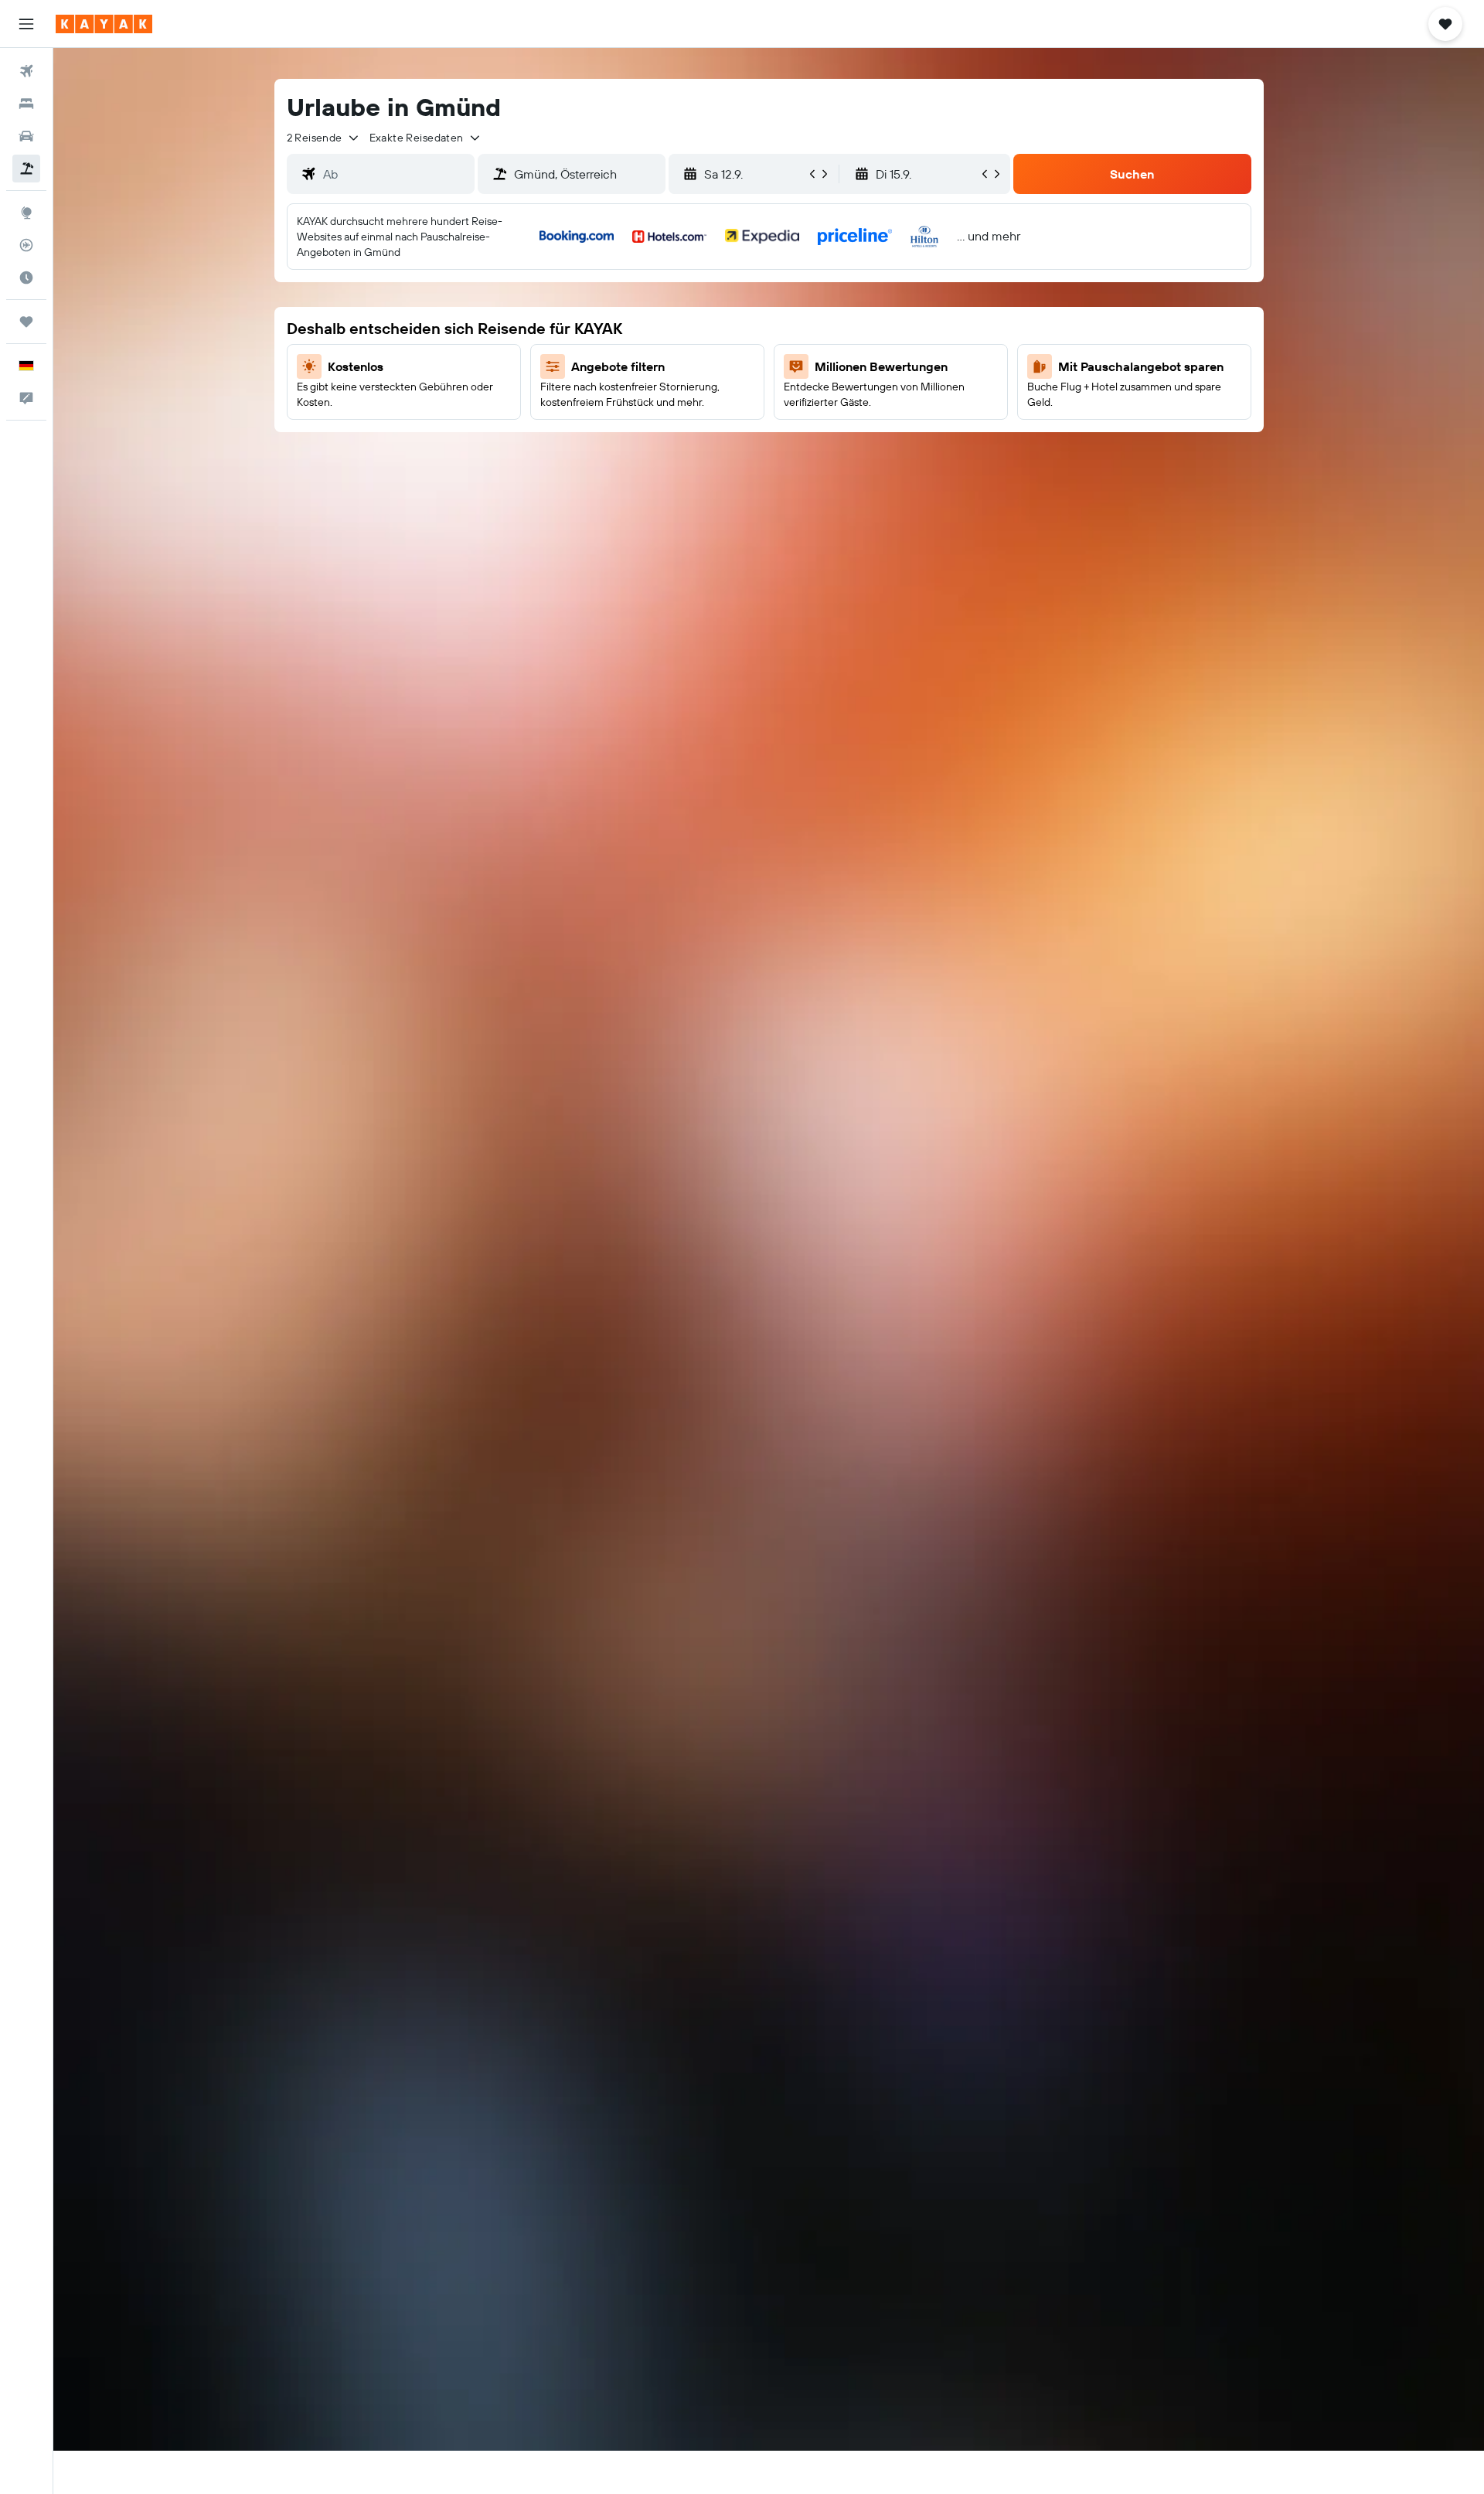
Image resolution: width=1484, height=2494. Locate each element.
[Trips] (26, 322)
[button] (26, 24)
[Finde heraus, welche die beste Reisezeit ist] (26, 278)
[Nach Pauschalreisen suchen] (26, 169)
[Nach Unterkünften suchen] (26, 104)
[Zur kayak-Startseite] (104, 24)
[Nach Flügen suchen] (26, 71)
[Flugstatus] (26, 245)
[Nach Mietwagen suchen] (26, 136)
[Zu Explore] (26, 213)
